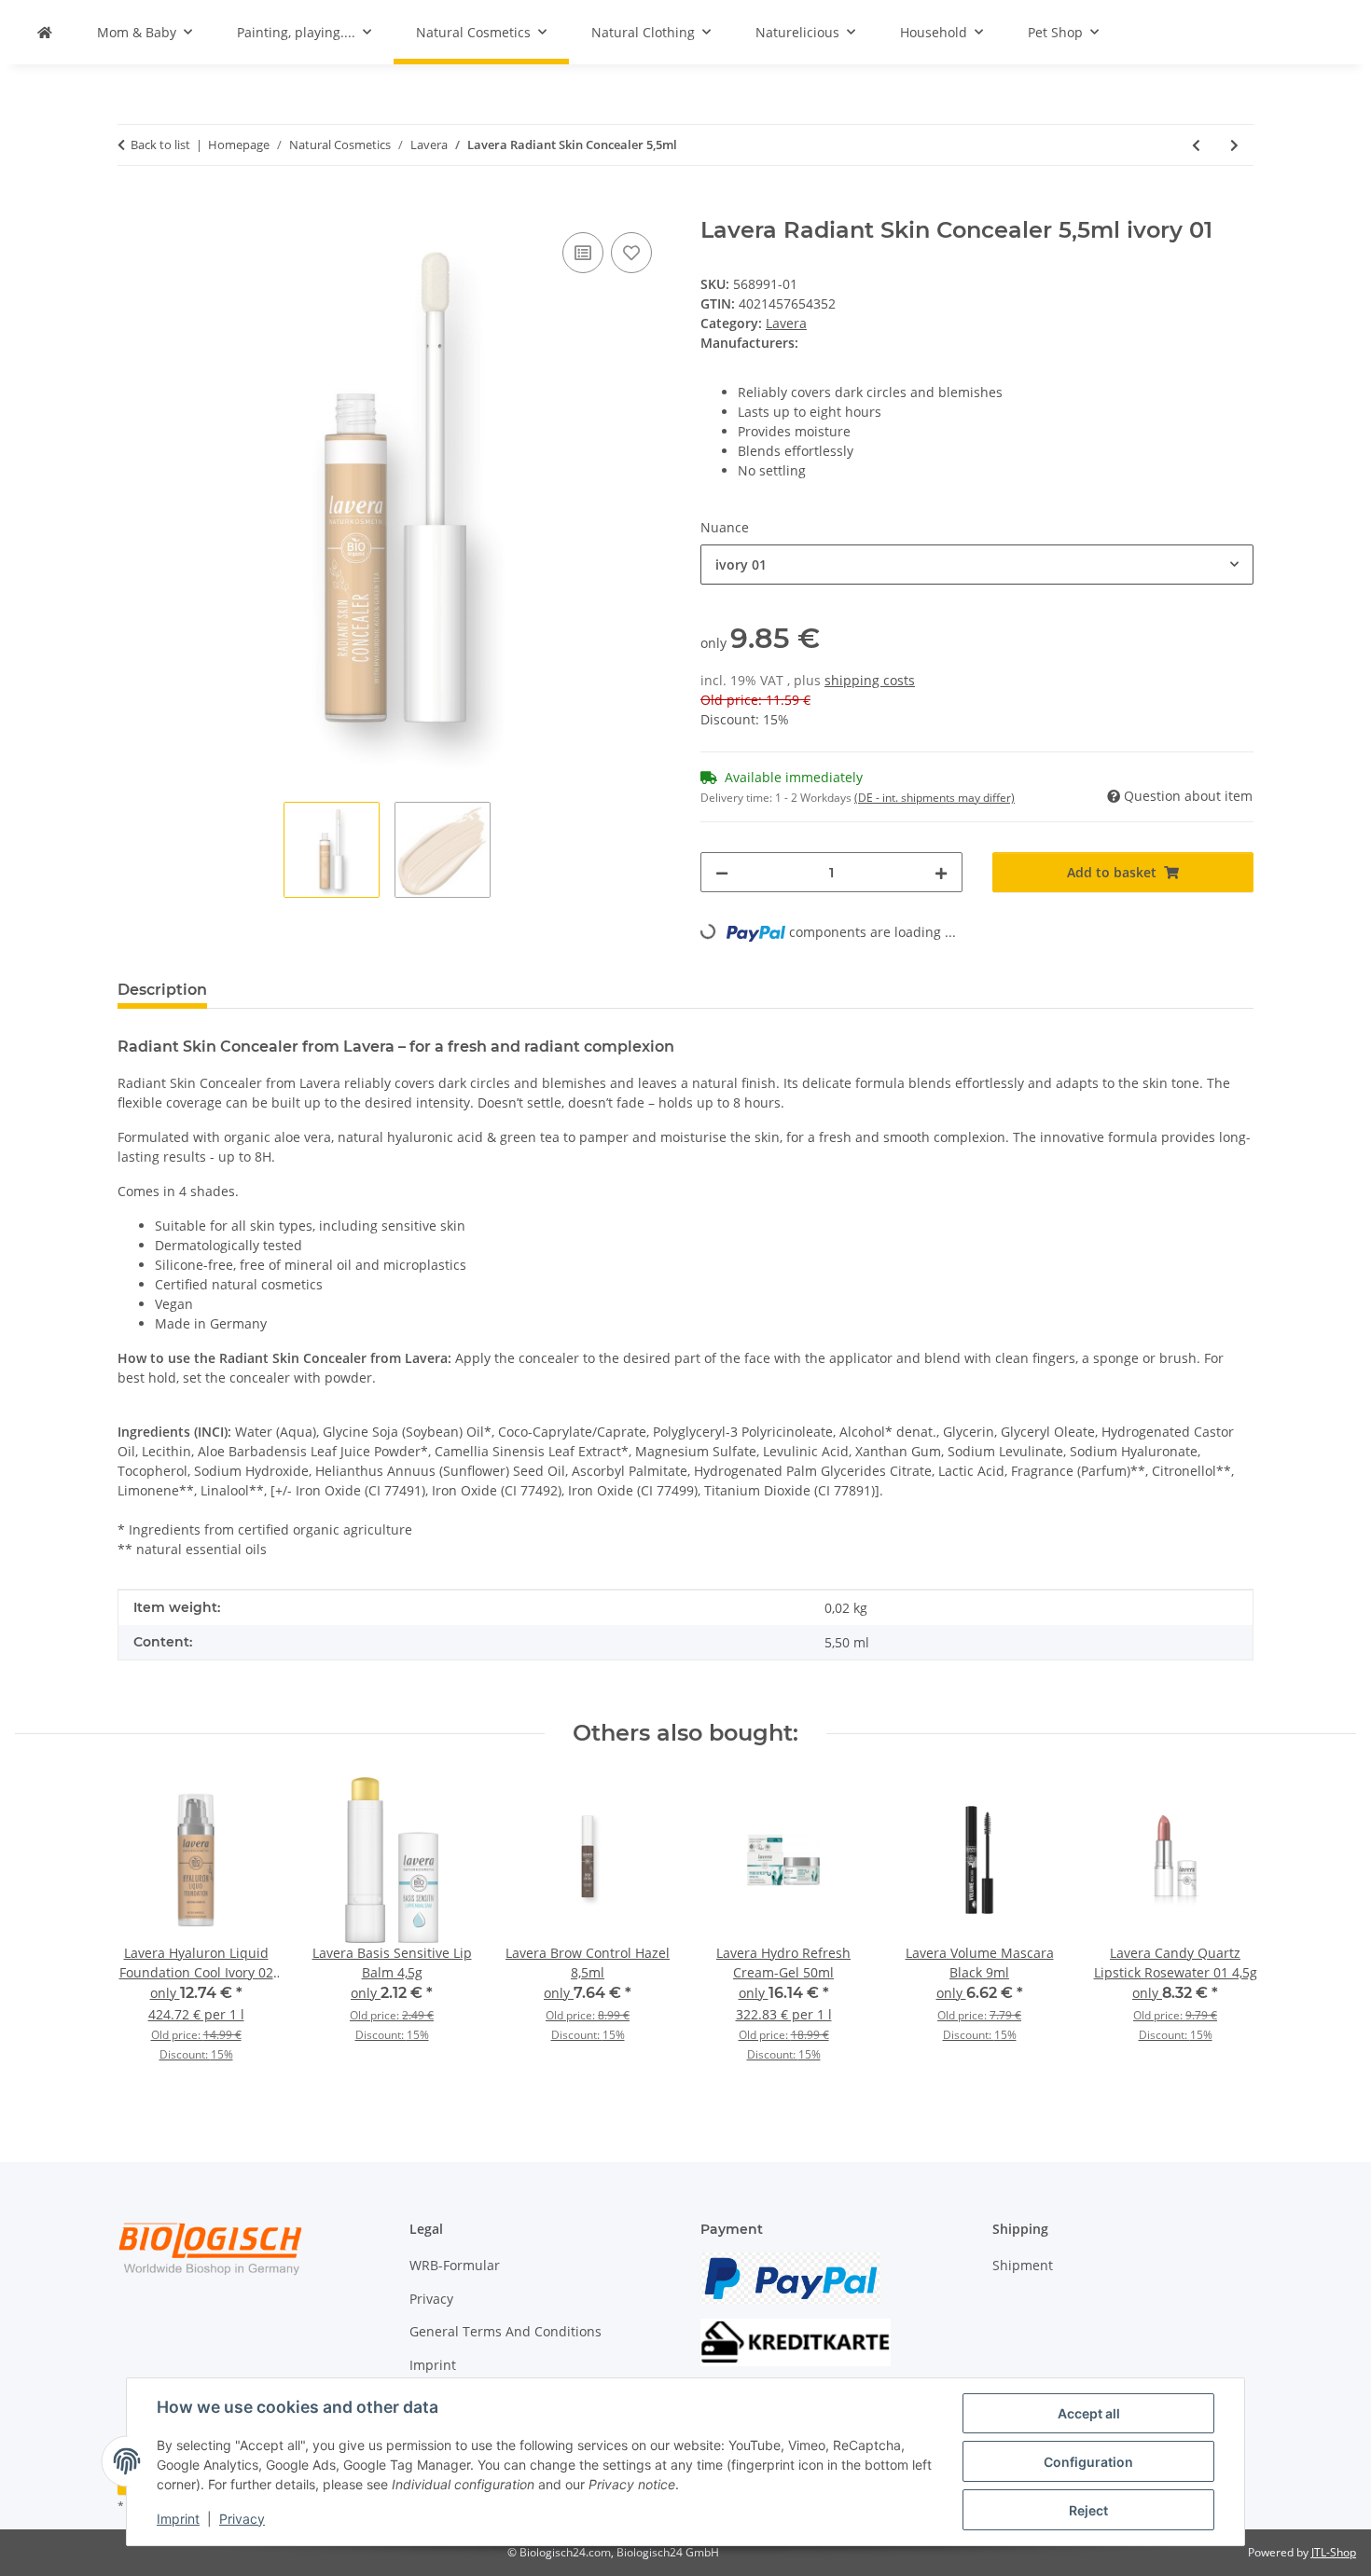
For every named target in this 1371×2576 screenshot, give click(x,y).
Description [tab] (162, 990)
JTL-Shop (1334, 2552)
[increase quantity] (941, 872)
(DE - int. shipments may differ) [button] (935, 798)
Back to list (160, 145)
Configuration (1088, 2462)
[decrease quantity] (722, 872)
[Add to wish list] (631, 253)
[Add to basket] (132, 207)
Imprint (178, 2519)
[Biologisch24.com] (45, 32)
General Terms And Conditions (505, 2331)
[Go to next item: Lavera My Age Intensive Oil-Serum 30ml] (1234, 145)
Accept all (1089, 2413)
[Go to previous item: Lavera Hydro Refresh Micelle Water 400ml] (1196, 145)
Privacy (242, 2519)
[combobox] (977, 565)
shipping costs (870, 680)
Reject (1088, 2510)
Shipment (1023, 2265)
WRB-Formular (455, 2265)
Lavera (786, 323)
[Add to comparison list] (583, 253)
